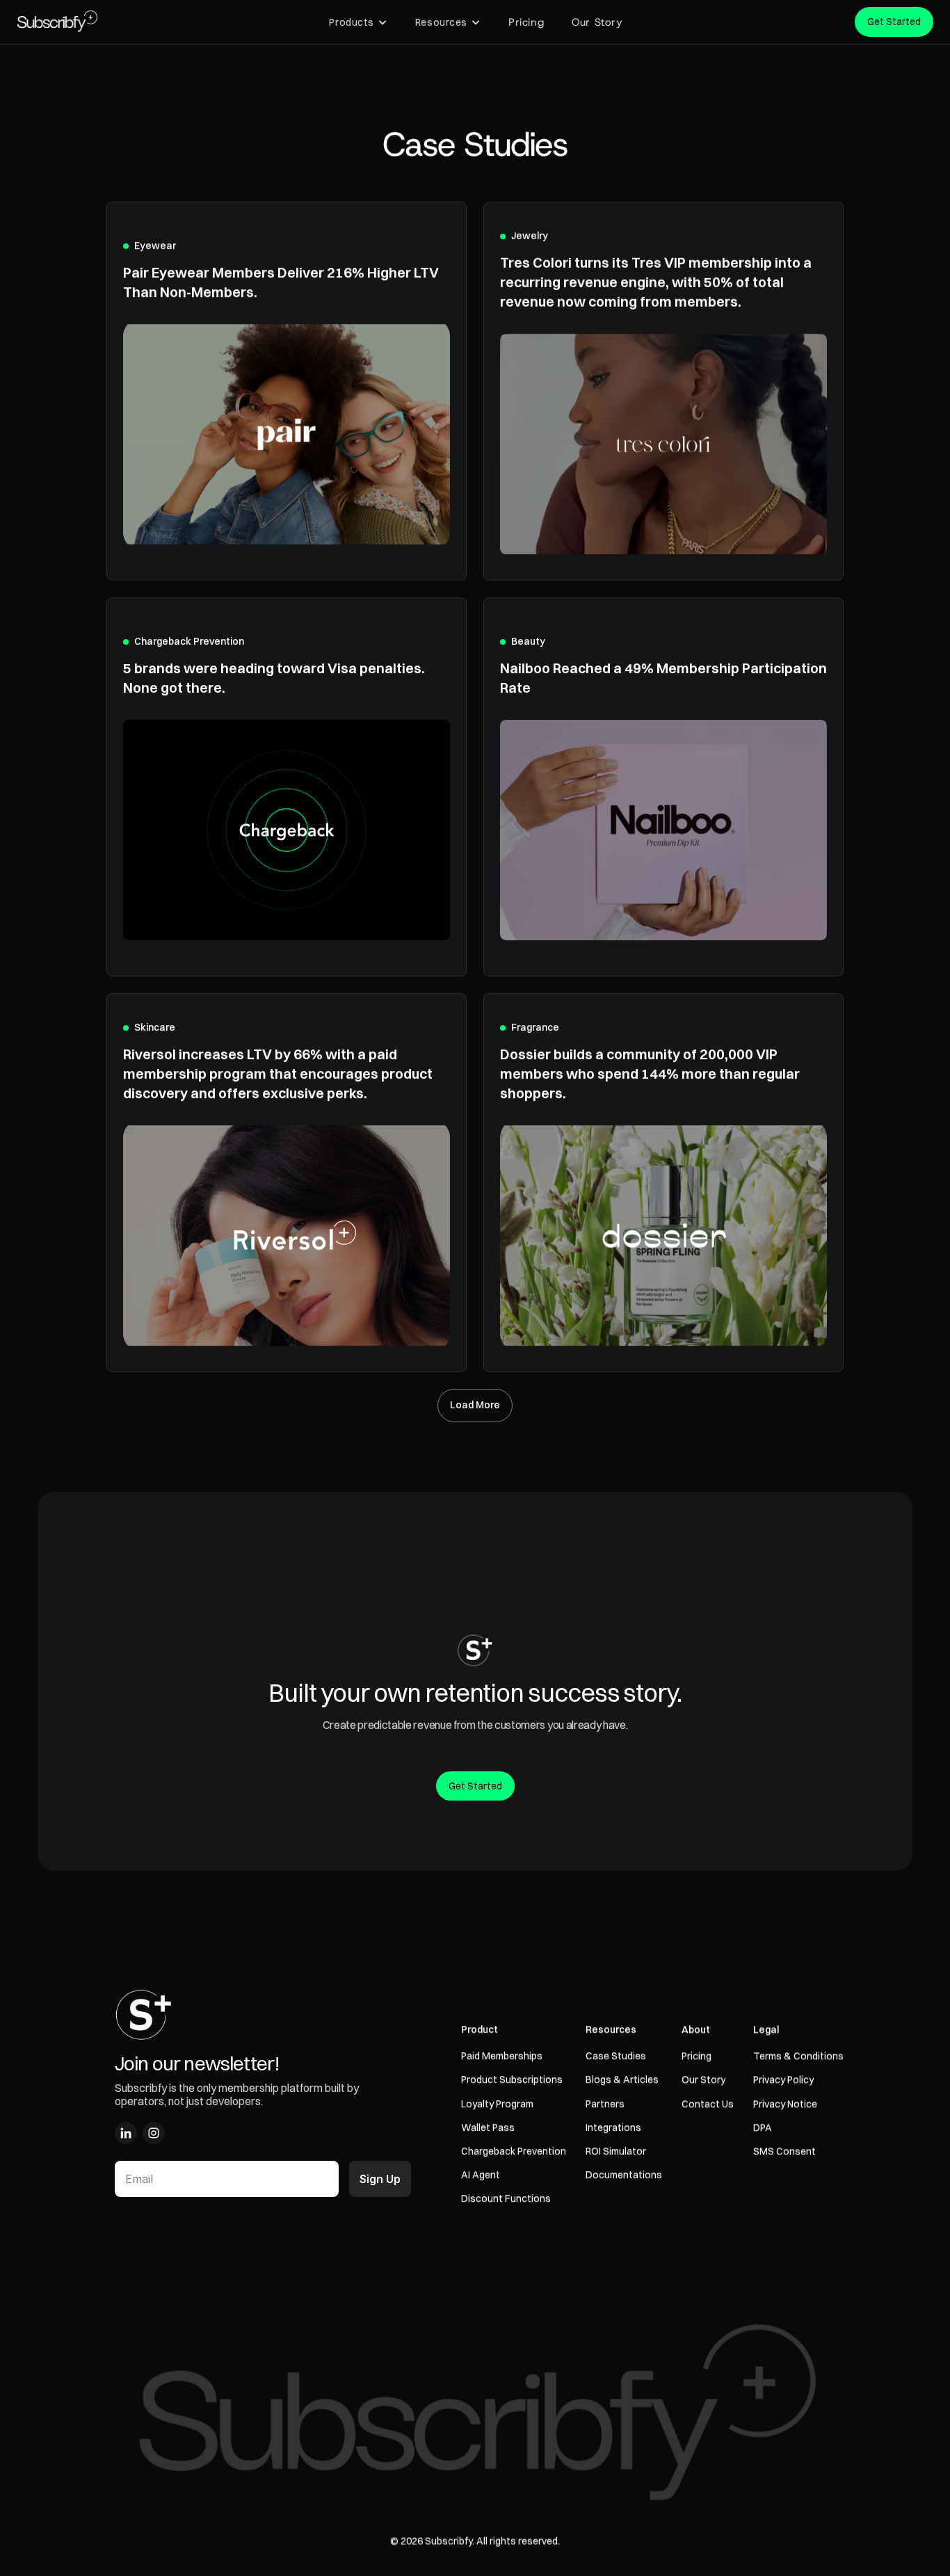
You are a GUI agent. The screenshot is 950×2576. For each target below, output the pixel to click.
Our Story (597, 22)
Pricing (526, 22)
